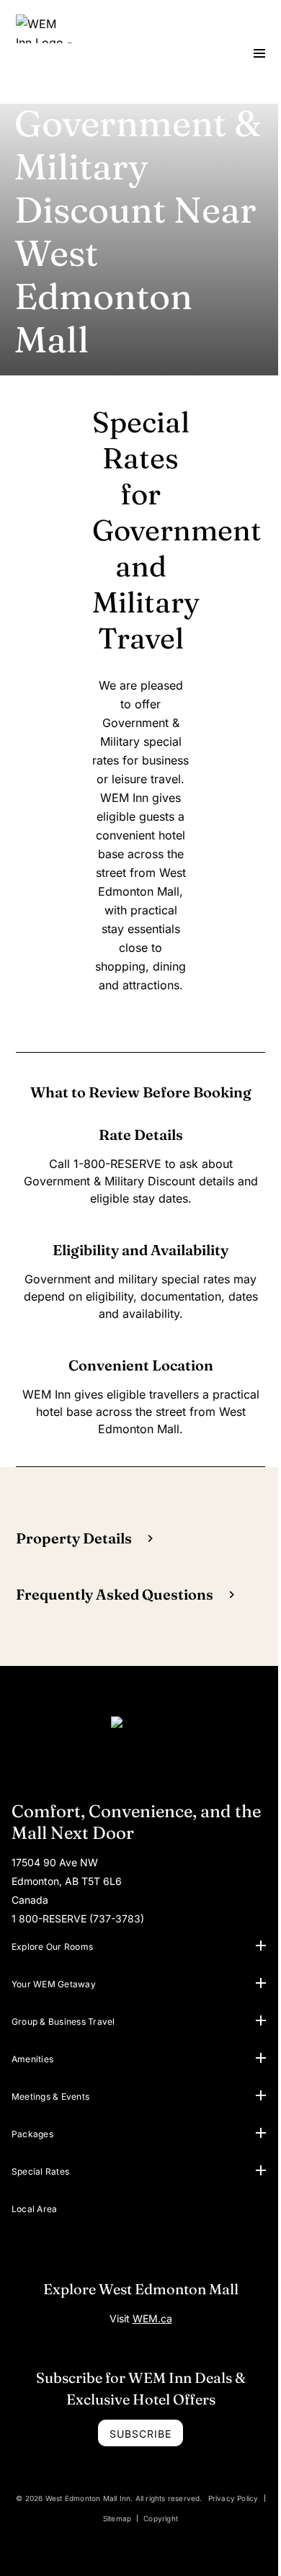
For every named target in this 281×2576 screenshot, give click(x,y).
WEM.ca (152, 2318)
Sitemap (117, 2518)
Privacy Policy (233, 2498)
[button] (261, 1946)
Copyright (161, 2518)
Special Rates (40, 2171)
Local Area (34, 2209)
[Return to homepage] (140, 1744)
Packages (32, 2134)
